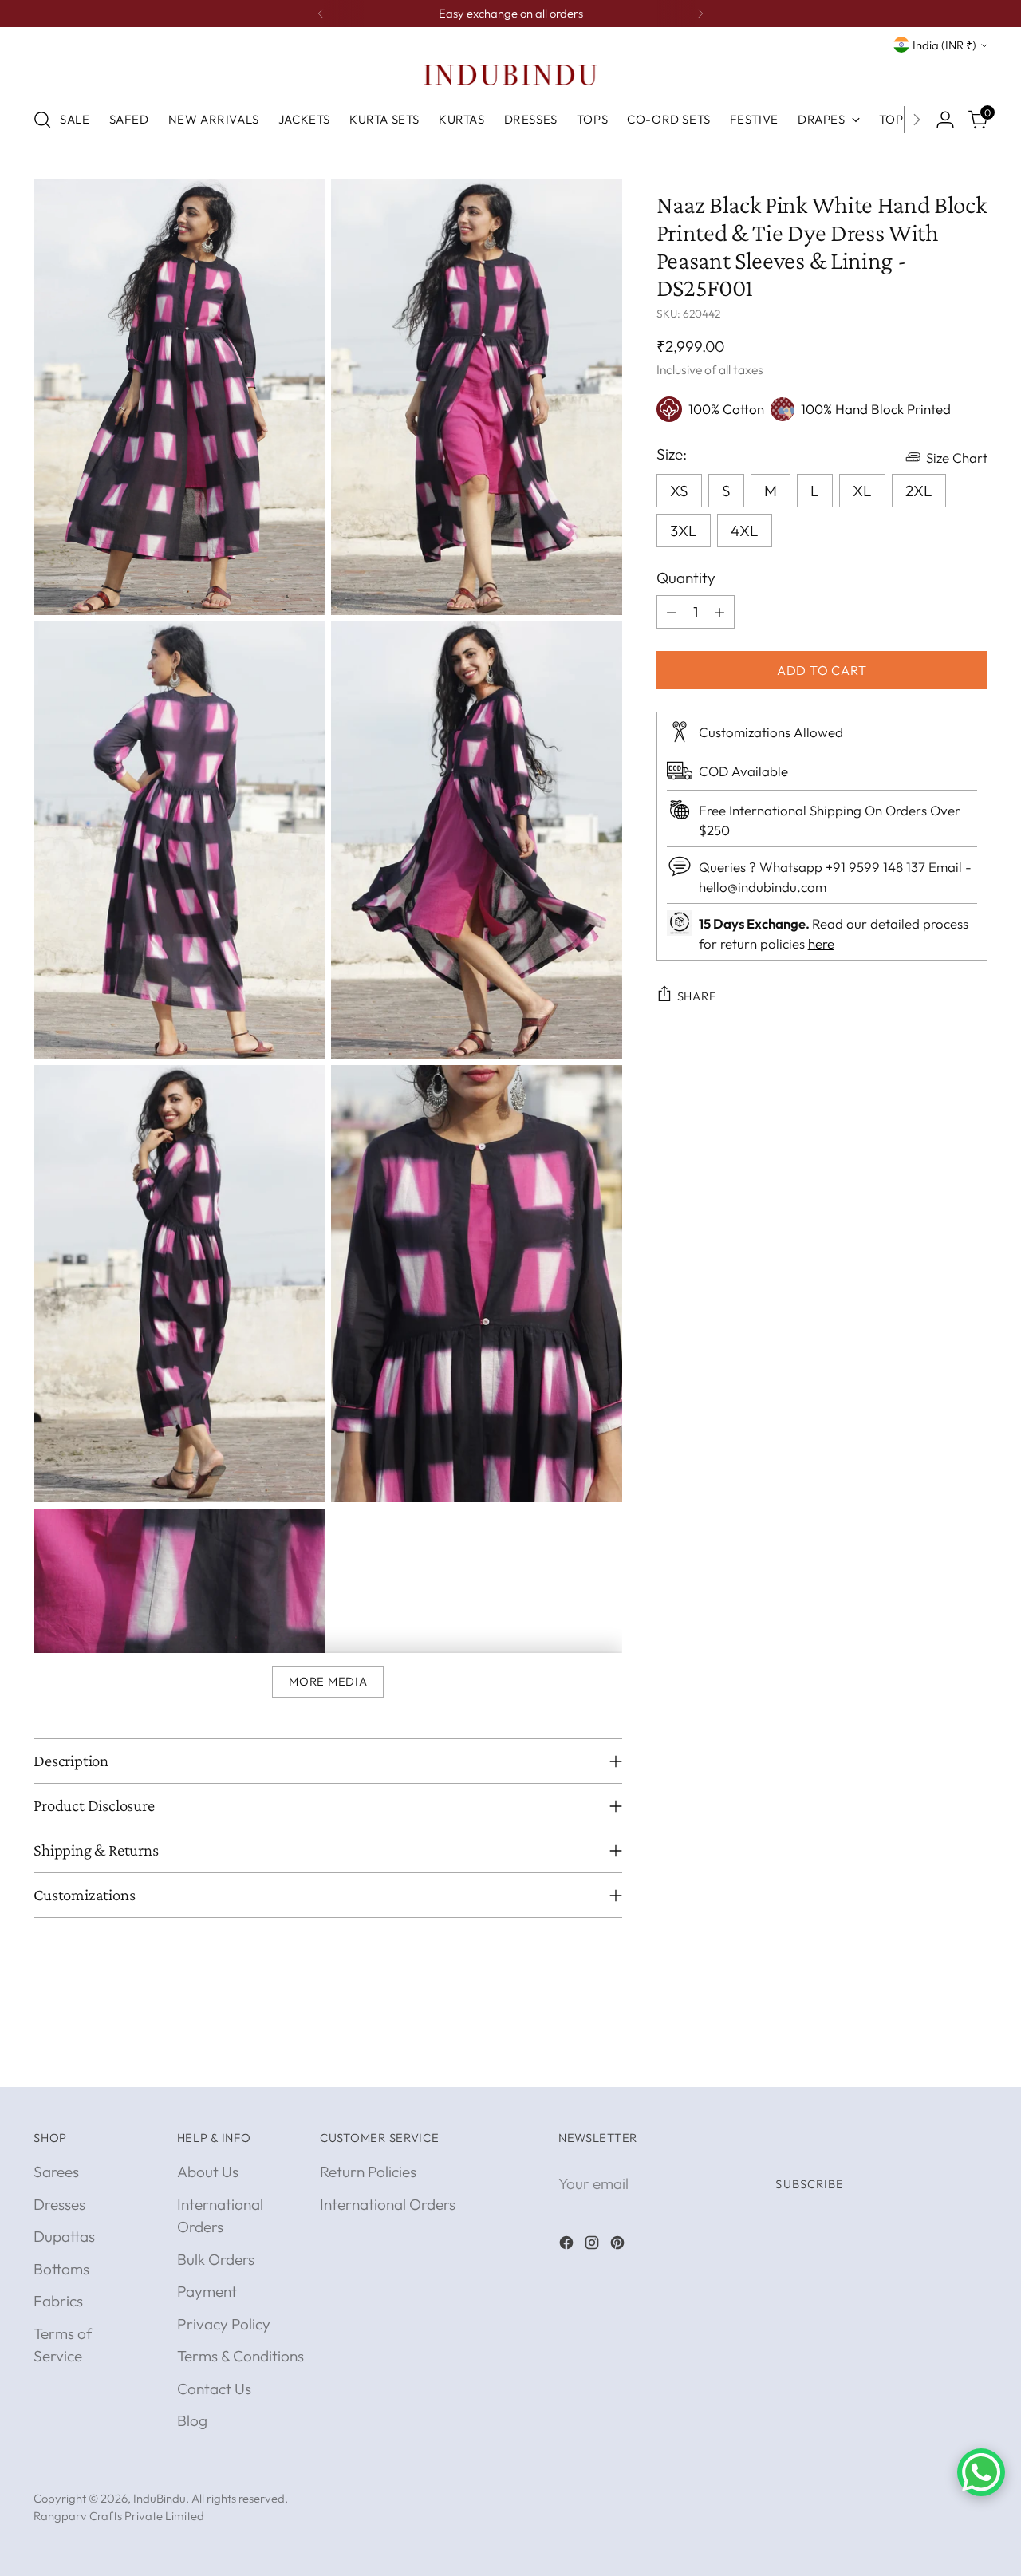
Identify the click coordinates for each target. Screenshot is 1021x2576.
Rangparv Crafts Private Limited (119, 2516)
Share (697, 995)
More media (328, 1681)
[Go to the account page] (945, 120)
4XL (745, 530)
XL (862, 490)
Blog (192, 2420)
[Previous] (321, 14)
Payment (207, 2291)
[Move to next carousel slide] (974, 2057)
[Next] (700, 14)
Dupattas (64, 2236)
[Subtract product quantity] (672, 612)
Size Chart (957, 457)
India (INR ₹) (944, 45)
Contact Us (214, 2389)
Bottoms (61, 2269)
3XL (684, 530)
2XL (919, 490)
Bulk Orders (216, 2259)
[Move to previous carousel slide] (937, 2057)
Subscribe (810, 2184)
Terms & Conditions (240, 2356)
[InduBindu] (510, 74)
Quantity (686, 577)
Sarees (56, 2172)
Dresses (59, 2204)
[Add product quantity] (719, 612)
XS (679, 490)
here (821, 943)
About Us (208, 2172)
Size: (672, 453)
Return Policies (368, 2172)
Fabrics (58, 2301)
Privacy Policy (224, 2324)
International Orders (388, 2204)
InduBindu (160, 2498)
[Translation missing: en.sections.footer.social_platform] (568, 2245)
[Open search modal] (42, 120)
